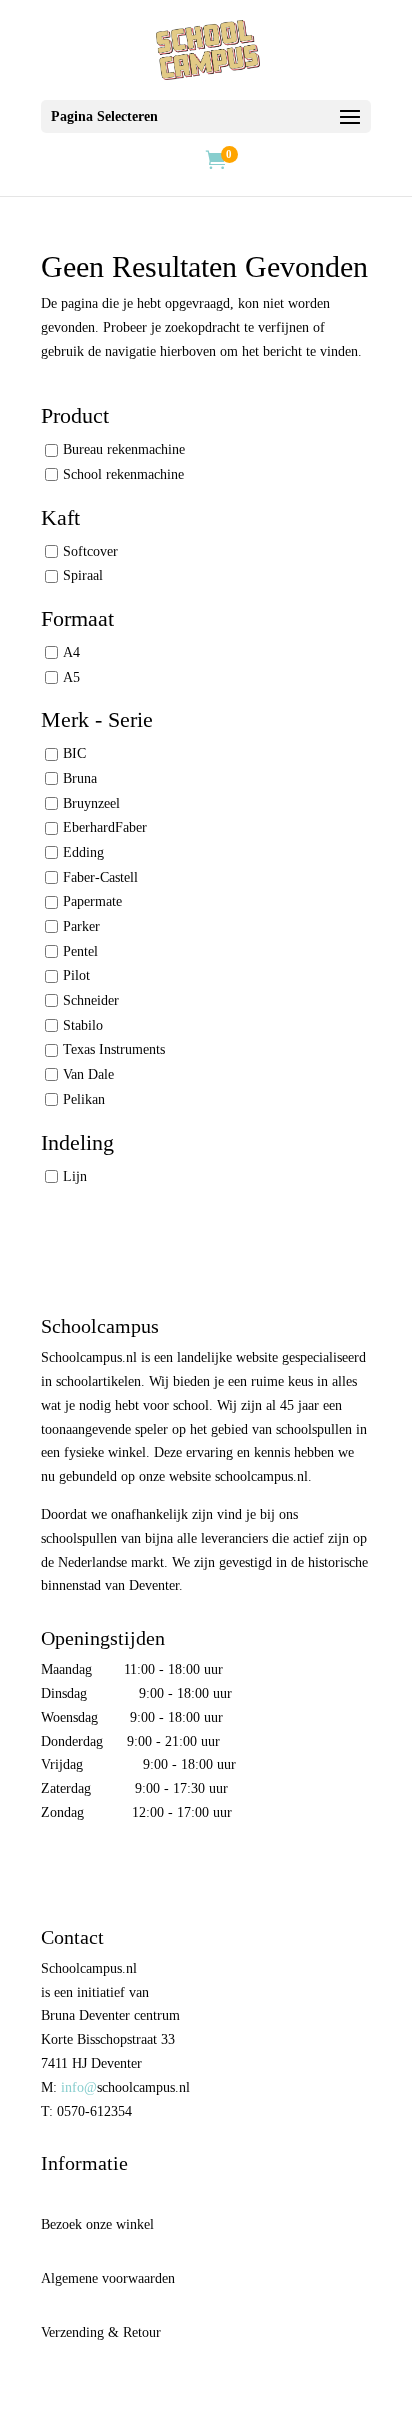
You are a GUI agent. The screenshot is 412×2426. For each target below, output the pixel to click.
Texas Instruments (114, 1049)
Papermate (92, 901)
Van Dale (88, 1074)
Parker (81, 926)
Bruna (80, 778)
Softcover (90, 551)
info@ (79, 2087)
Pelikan (84, 1099)
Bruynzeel (91, 803)
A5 (71, 677)
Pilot (76, 975)
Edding (83, 852)
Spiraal (83, 575)
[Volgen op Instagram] (99, 1871)
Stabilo (83, 1025)
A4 (71, 652)
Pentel (80, 951)
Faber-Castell (100, 877)
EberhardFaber (105, 827)
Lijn (75, 1175)
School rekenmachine (123, 474)
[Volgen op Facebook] (57, 1871)
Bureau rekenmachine (124, 449)
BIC (74, 753)
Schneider (91, 1000)
